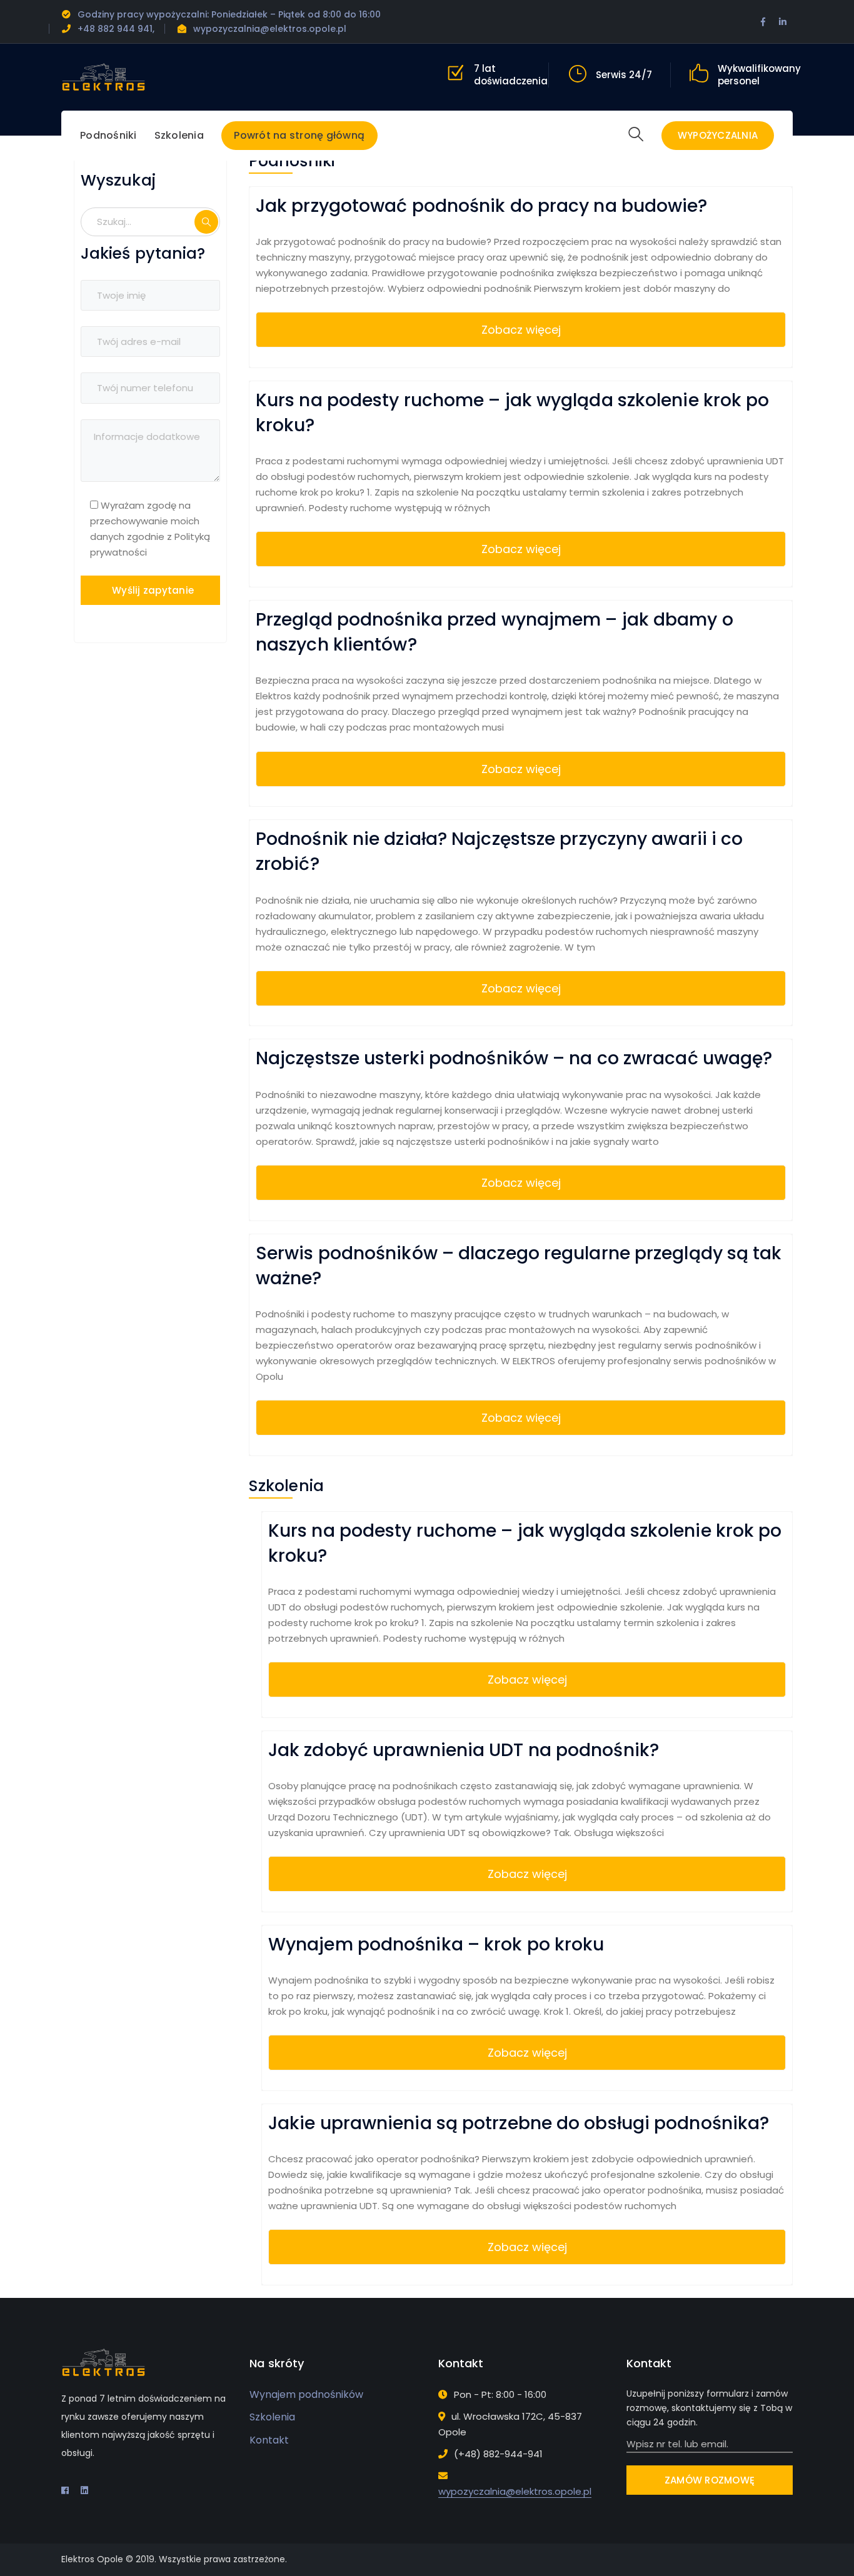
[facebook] (65, 2490)
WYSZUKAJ (206, 222)
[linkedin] (84, 2490)
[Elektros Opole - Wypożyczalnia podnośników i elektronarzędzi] (103, 77)
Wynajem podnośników (306, 2394)
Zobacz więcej (521, 330)
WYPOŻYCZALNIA (718, 135)
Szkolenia (272, 2417)
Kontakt (269, 2440)
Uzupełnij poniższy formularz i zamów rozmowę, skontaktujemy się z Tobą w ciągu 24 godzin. (709, 2408)
